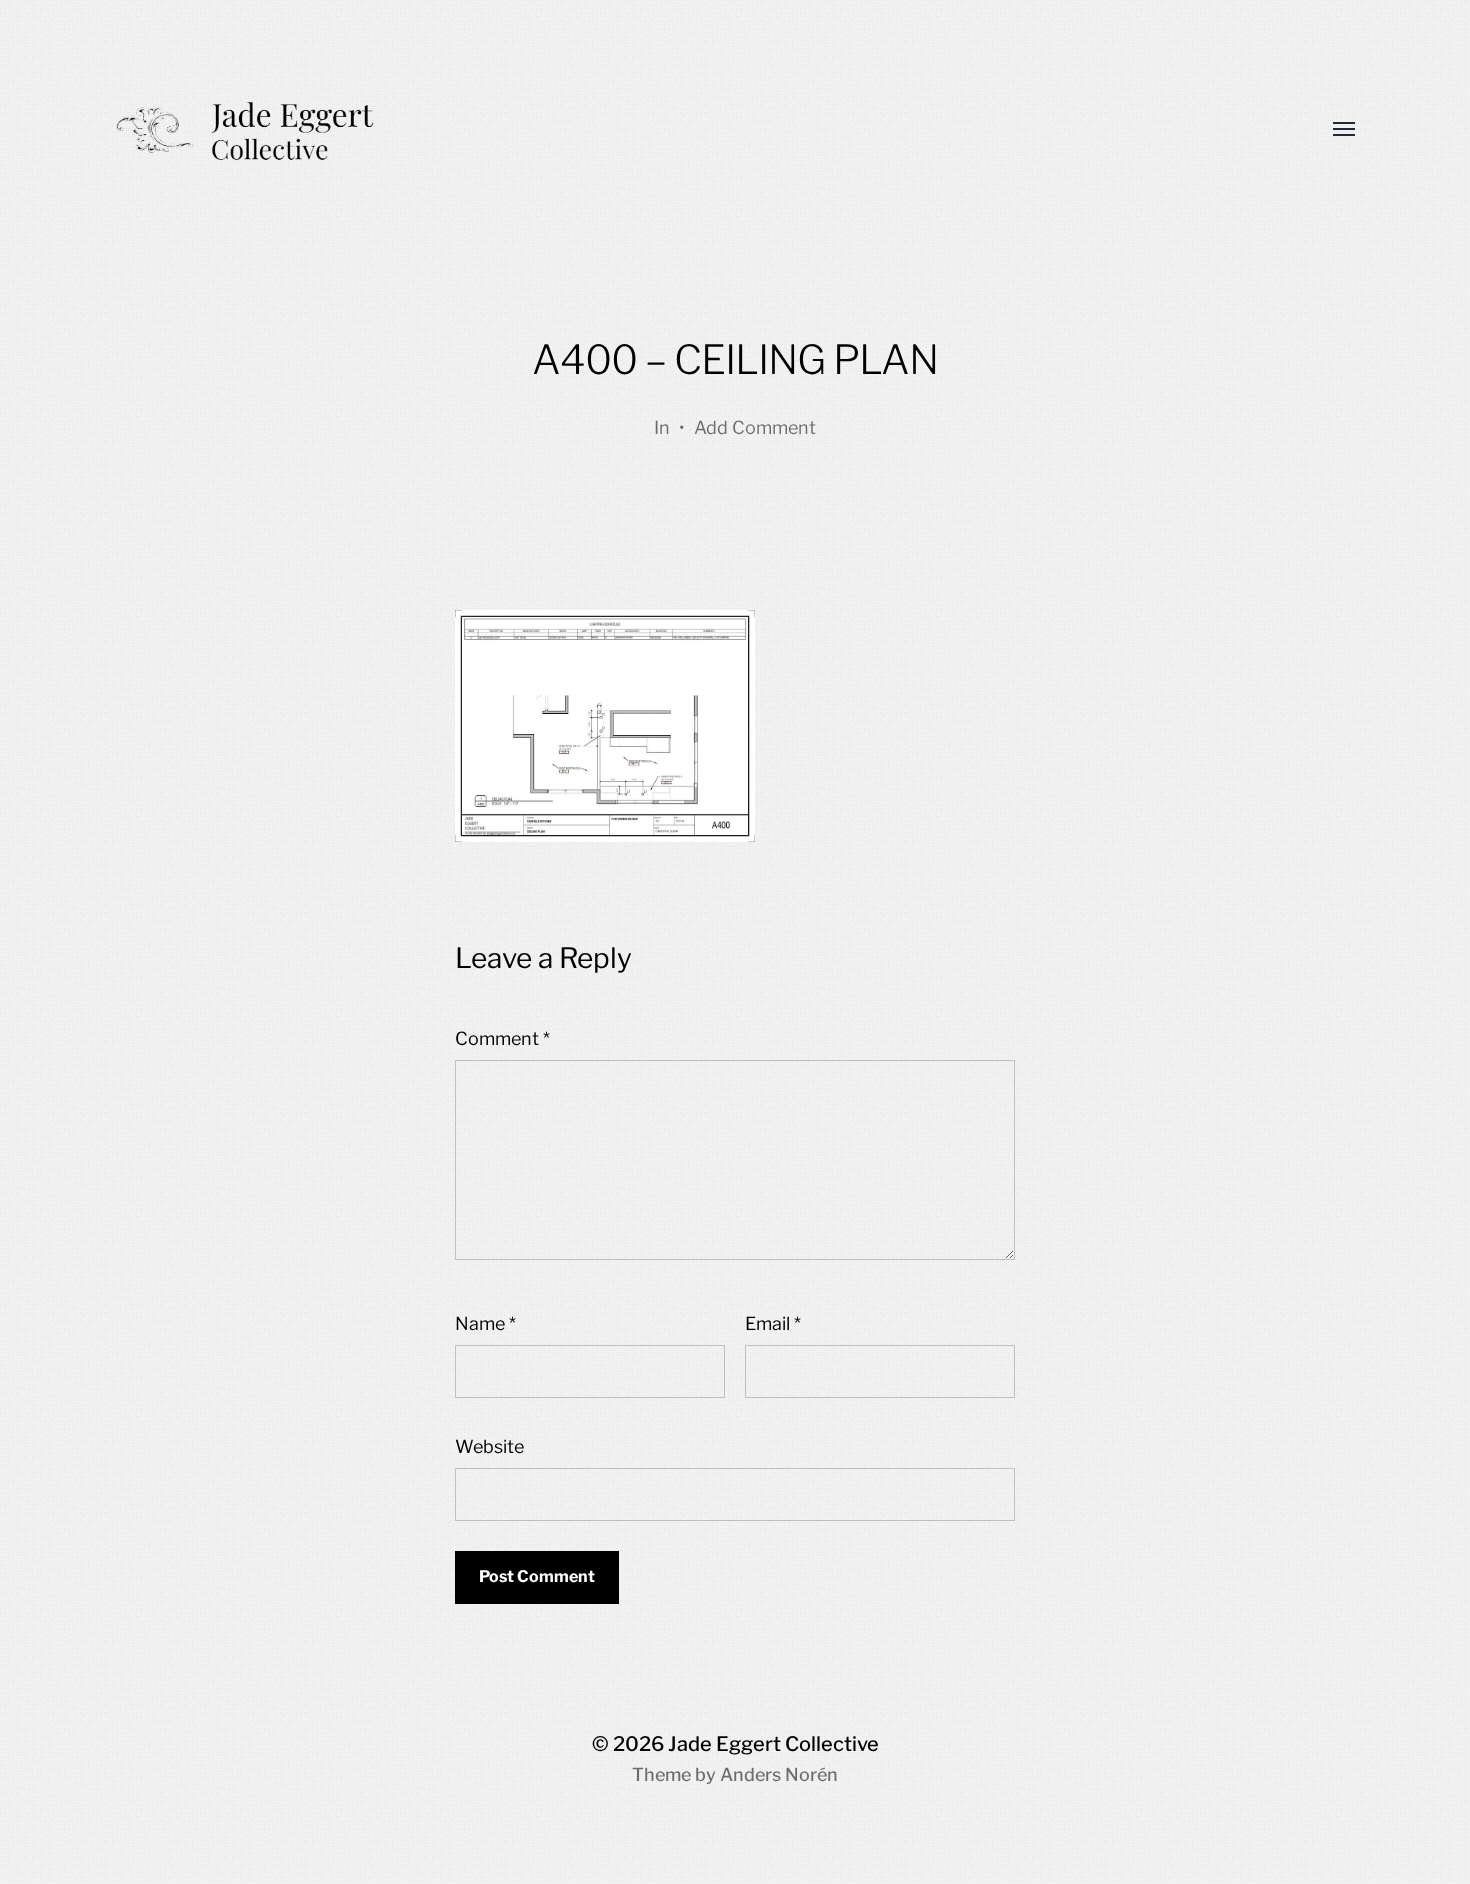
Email (773, 1323)
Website (489, 1446)
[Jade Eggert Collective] (695, 130)
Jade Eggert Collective (773, 1744)
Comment (502, 1038)
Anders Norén (779, 1774)
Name (485, 1323)
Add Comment (755, 427)
